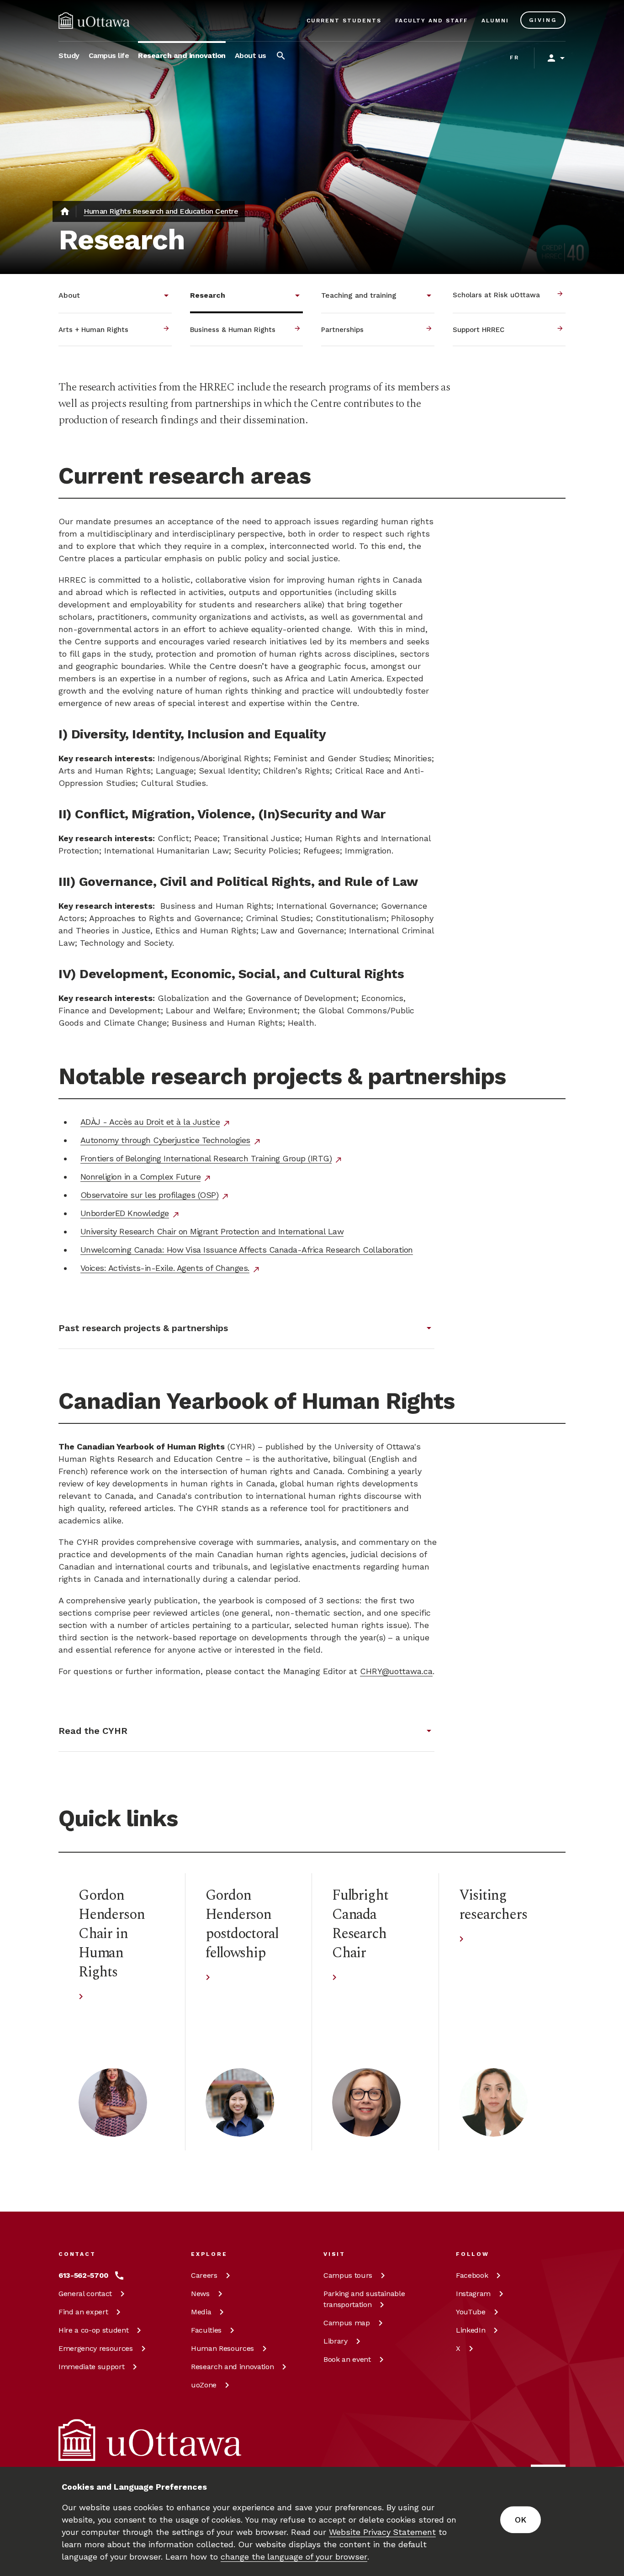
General (85, 2294)
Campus (348, 2275)
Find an (83, 2312)
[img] (94, 21)
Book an (347, 2359)
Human (222, 2348)
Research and (232, 2367)
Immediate (91, 2367)
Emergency (96, 2348)
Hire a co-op (93, 2330)
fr (515, 58)
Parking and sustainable (364, 2299)
